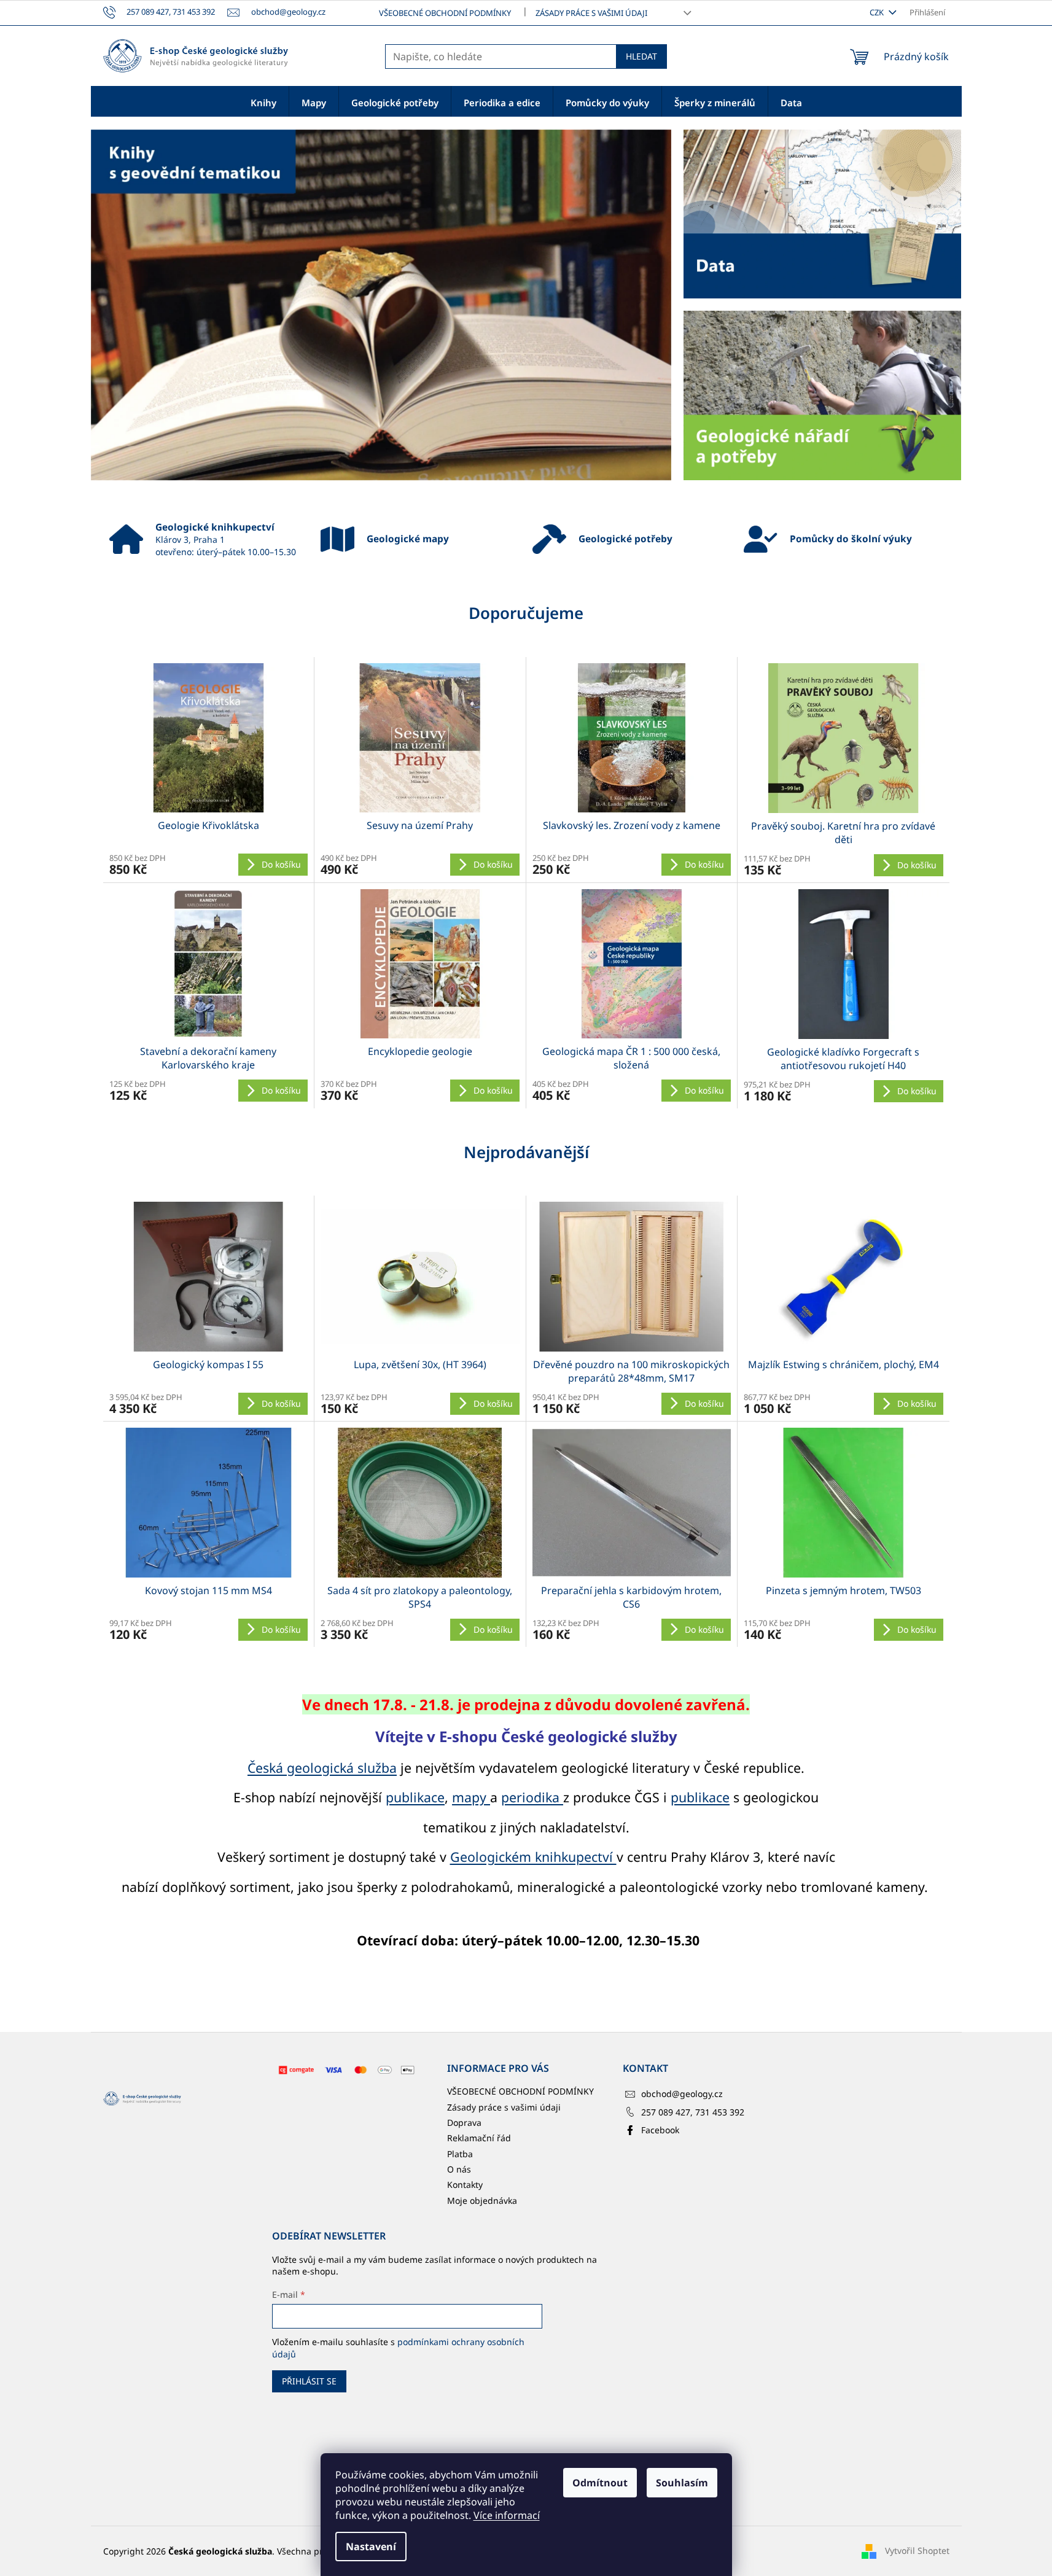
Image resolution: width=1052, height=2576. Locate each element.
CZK (878, 12)
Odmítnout (600, 2483)
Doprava (464, 2123)
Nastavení (371, 2547)
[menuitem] (263, 102)
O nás (459, 2169)
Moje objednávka (482, 2200)
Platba (460, 2154)
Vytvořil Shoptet (917, 2551)
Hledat (641, 56)
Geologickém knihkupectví (533, 1857)
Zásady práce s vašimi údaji (591, 13)
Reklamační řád (479, 2138)
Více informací (507, 2515)
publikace (415, 1797)
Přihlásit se (309, 2381)
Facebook (660, 2130)
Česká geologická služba (322, 1768)
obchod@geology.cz (682, 2094)
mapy (471, 1797)
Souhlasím (682, 2483)
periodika (532, 1797)
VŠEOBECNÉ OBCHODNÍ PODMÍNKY (445, 13)
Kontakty (465, 2185)
